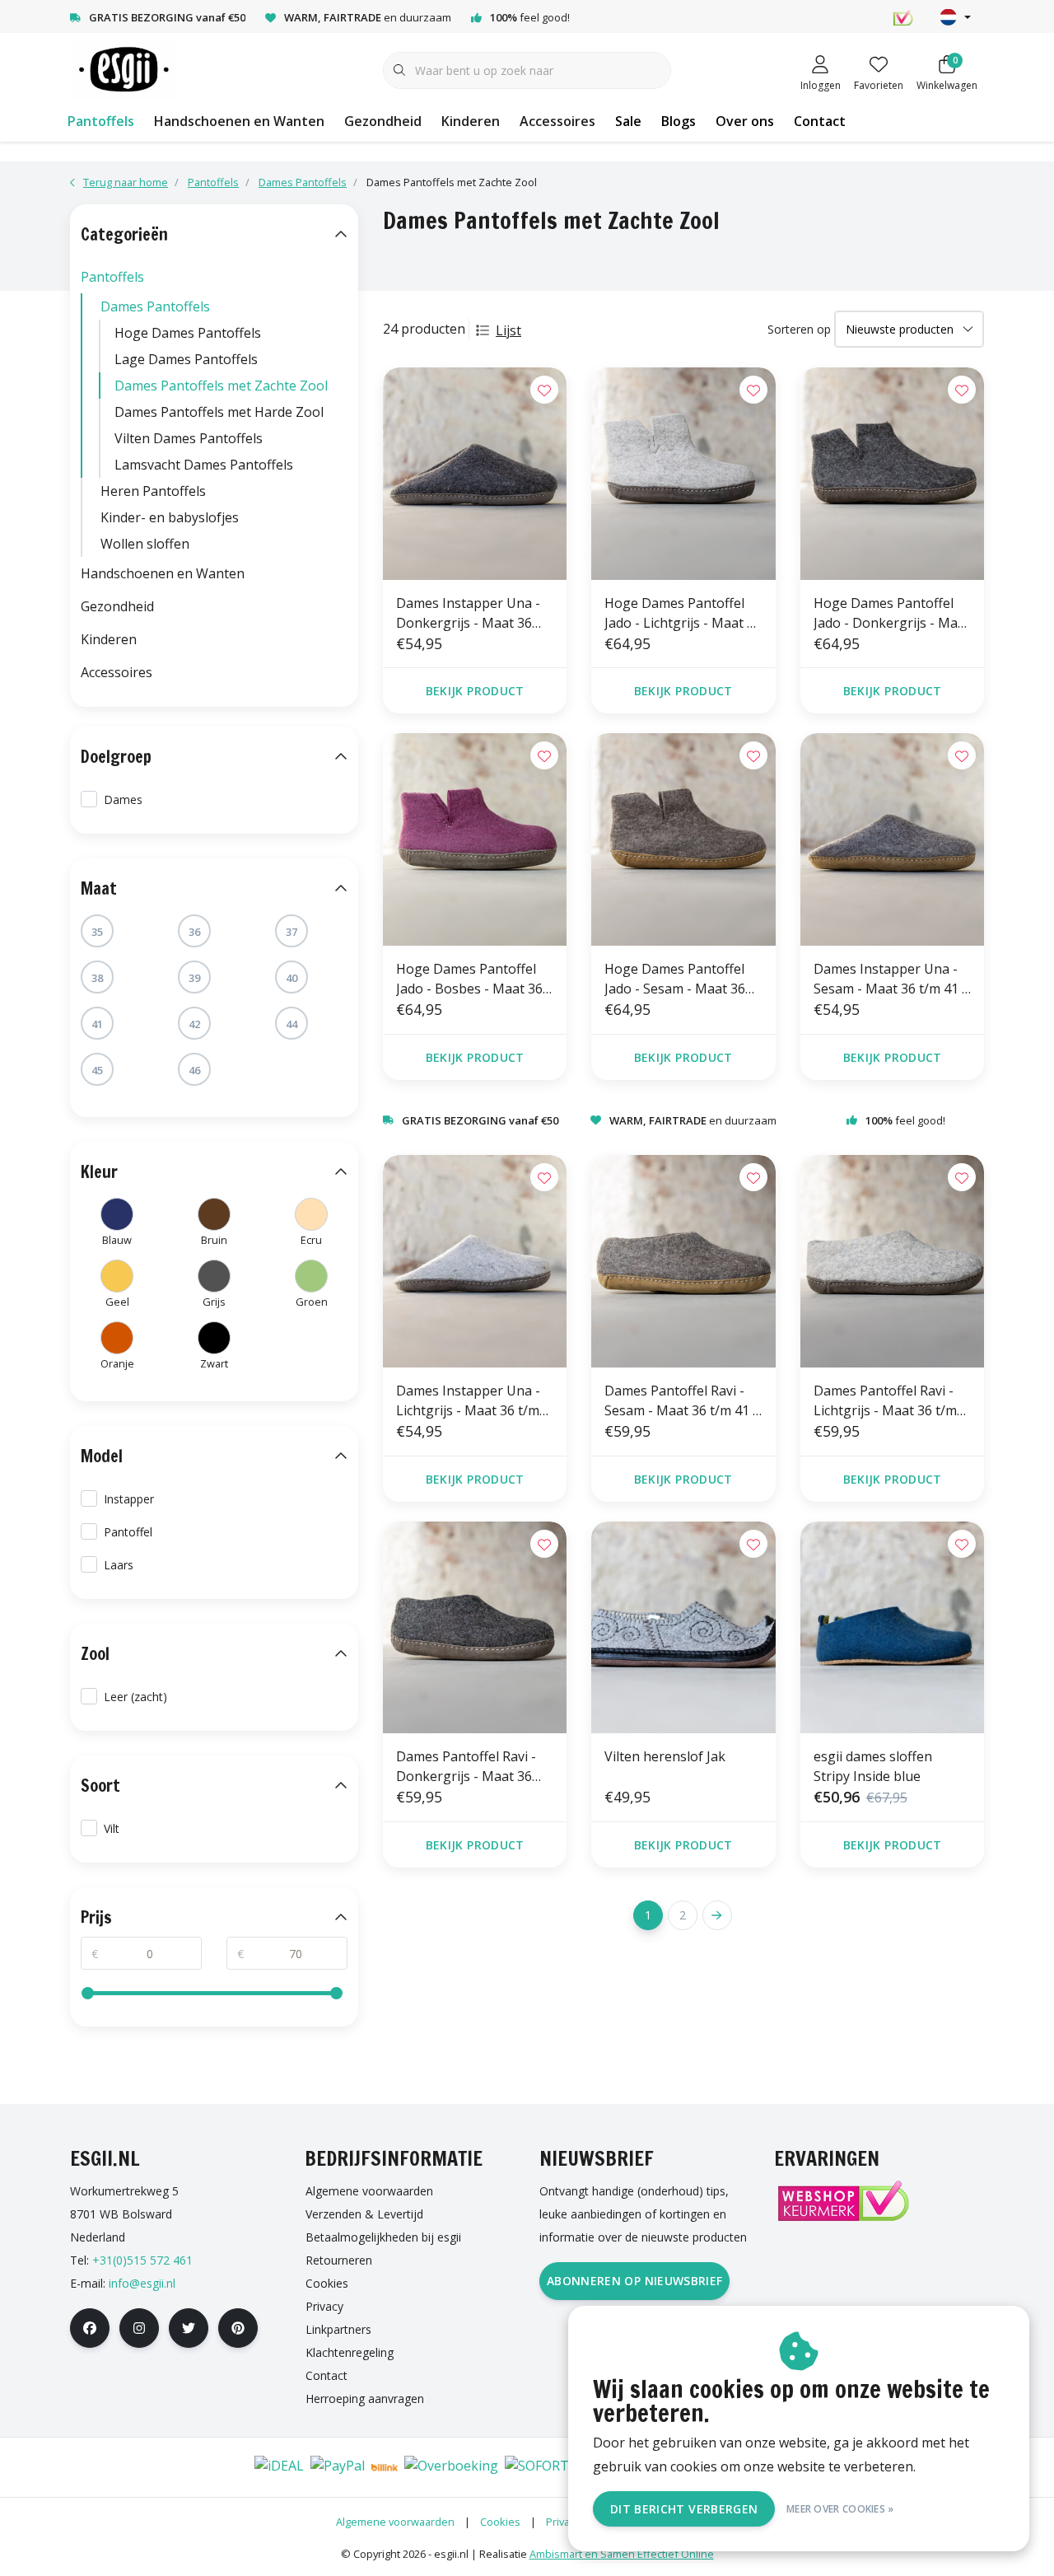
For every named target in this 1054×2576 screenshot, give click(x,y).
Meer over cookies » (840, 2509)
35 (97, 932)
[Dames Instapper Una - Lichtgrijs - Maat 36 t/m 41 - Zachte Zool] (475, 1261)
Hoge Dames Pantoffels (188, 333)
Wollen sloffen (145, 544)
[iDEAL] (279, 2467)
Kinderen (471, 121)
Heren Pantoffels (153, 491)
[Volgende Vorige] (717, 1915)
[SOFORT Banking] (564, 2467)
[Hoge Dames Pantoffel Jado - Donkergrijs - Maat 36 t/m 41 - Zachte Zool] (892, 474)
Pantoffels (101, 121)
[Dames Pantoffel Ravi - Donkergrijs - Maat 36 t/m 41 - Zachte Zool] (475, 1628)
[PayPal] (338, 2467)
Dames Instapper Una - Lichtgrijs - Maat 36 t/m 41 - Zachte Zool (468, 1401)
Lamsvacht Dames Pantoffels (204, 465)
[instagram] (139, 2328)
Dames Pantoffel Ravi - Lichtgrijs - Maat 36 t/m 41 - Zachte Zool (885, 1401)
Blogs (679, 121)
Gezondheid (383, 121)
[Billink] (385, 2467)
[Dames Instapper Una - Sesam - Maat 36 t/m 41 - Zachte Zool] (892, 839)
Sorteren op (799, 329)
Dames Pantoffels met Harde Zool (219, 412)
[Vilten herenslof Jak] (683, 1628)
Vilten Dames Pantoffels (189, 438)
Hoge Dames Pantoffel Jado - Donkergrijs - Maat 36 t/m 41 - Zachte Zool (892, 613)
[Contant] (227, 2467)
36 (194, 932)
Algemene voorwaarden (395, 2522)
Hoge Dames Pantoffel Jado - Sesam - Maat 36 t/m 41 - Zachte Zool (675, 979)
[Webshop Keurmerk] (842, 2201)
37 (291, 932)
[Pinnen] (178, 2467)
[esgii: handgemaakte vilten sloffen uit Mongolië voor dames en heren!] (122, 69)
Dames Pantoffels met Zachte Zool (221, 386)
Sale (628, 121)
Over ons (745, 121)
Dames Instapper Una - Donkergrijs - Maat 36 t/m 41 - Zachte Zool (468, 613)
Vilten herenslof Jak (665, 1756)
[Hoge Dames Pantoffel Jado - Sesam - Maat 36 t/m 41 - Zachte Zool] (683, 839)
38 (97, 978)
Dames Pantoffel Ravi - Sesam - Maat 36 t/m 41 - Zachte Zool (681, 1401)
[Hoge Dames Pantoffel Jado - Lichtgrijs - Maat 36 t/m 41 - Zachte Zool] (683, 474)
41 (97, 1024)
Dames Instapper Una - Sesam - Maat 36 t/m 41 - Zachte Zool (890, 979)
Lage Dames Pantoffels (186, 359)
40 (291, 978)
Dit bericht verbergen (684, 2509)
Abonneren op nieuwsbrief (634, 2281)
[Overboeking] (451, 2467)
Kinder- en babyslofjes (170, 517)
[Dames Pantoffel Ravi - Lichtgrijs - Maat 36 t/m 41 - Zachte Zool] (892, 1261)
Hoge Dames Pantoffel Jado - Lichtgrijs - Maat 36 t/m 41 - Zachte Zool (683, 613)
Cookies (500, 2522)
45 (97, 1070)
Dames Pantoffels (155, 306)
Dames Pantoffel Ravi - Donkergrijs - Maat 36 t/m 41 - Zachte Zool (466, 1767)
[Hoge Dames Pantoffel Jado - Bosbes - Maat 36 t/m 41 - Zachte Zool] (475, 839)
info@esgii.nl (142, 2283)
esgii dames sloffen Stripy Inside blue (873, 1766)
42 (194, 1024)
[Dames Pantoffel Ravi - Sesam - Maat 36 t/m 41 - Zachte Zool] (683, 1261)
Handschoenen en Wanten (239, 121)
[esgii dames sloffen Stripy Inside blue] (892, 1628)
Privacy (563, 2522)
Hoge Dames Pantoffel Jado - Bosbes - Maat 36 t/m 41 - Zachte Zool (469, 979)
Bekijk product (475, 691)
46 (194, 1070)
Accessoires (557, 121)
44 (291, 1024)
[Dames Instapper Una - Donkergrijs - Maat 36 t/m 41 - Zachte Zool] (475, 474)
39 (194, 978)
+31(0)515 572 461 (142, 2260)
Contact (820, 121)
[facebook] (90, 2328)
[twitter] (189, 2328)
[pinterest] (238, 2328)
